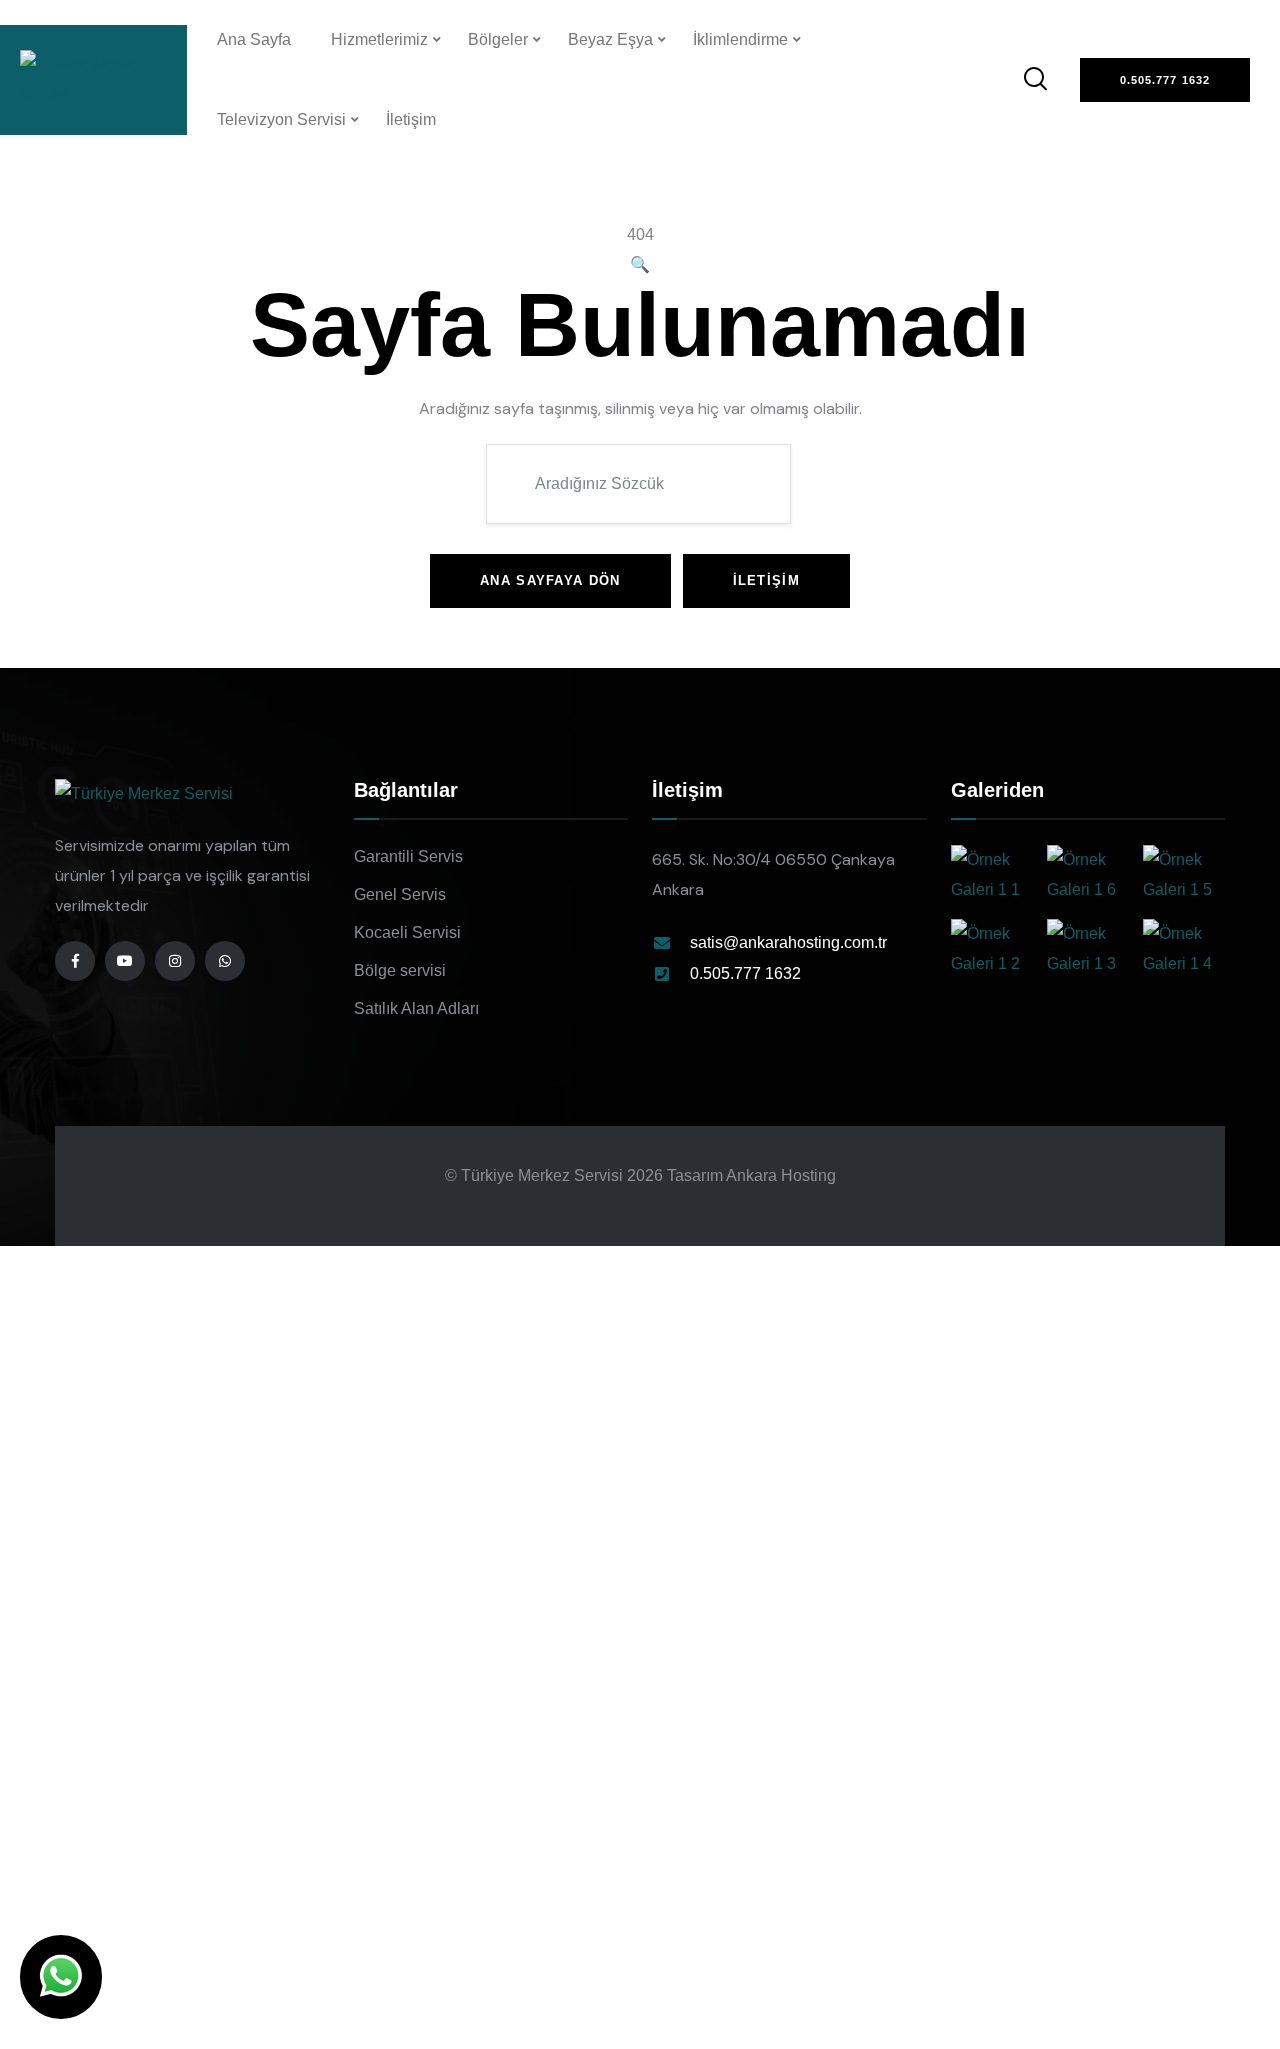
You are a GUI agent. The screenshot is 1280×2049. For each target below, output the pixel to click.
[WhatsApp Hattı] (225, 961)
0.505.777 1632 (745, 973)
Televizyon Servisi (281, 119)
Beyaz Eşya (610, 39)
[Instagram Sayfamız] (175, 961)
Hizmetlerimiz (379, 39)
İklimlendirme (740, 39)
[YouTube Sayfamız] (125, 961)
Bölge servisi (400, 970)
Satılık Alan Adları (416, 1008)
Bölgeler (498, 39)
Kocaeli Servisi (407, 932)
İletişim (411, 119)
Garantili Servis (408, 856)
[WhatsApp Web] (61, 1977)
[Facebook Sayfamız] (75, 961)
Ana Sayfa (254, 39)
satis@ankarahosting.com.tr (788, 942)
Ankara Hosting (781, 1175)
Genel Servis (400, 894)
